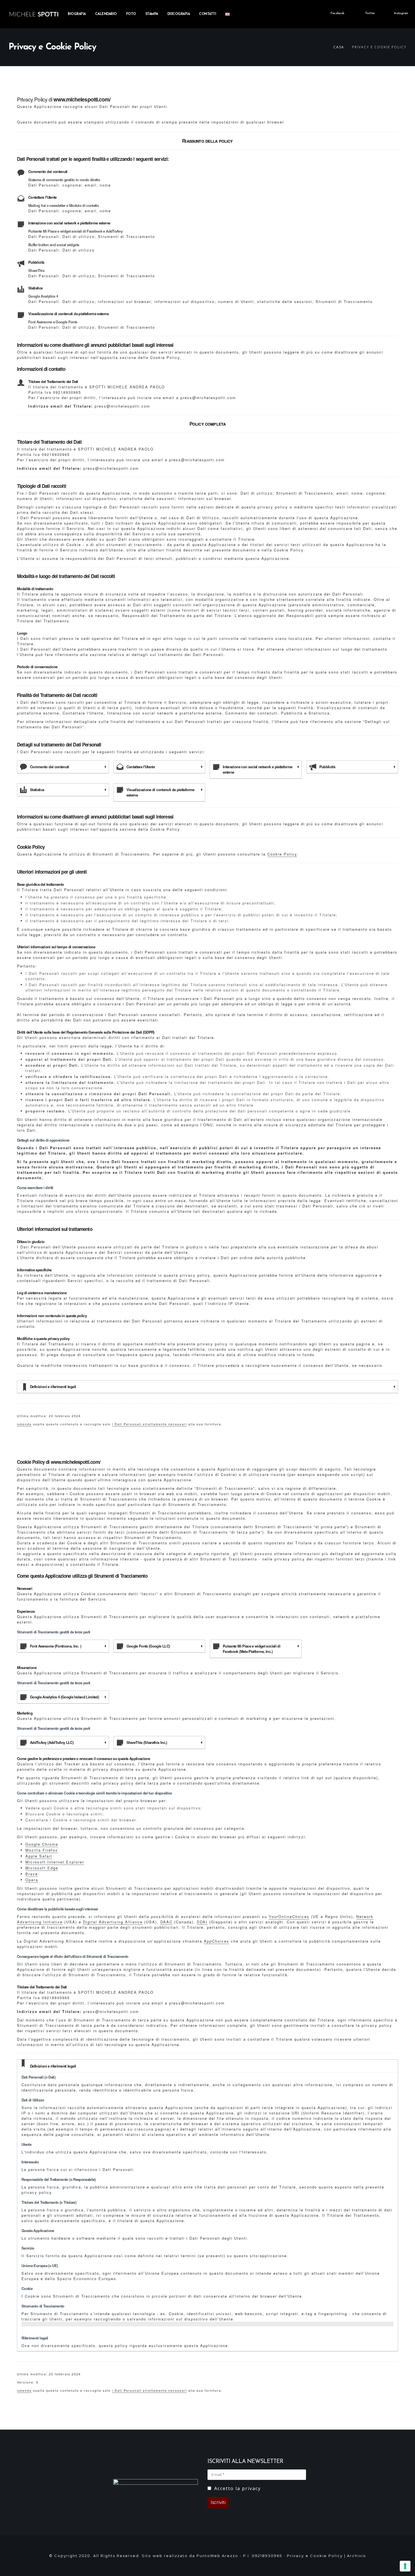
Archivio (357, 2556)
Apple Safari (39, 1856)
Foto (131, 14)
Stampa (152, 14)
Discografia (179, 14)
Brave (32, 1874)
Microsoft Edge (42, 1868)
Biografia (77, 14)
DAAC (166, 1922)
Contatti (207, 14)
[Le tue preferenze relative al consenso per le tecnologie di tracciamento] (405, 2566)
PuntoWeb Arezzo (217, 2556)
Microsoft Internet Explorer (55, 1862)
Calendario (106, 14)
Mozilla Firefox (42, 1850)
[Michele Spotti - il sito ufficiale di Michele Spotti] (34, 14)
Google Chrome (42, 1844)
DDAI (202, 1922)
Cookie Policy (282, 854)
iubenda (24, 1424)
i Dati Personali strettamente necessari (149, 1424)
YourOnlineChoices (289, 1916)
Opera (32, 1880)
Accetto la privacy (237, 2488)
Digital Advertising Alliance (113, 1922)
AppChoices (217, 1941)
